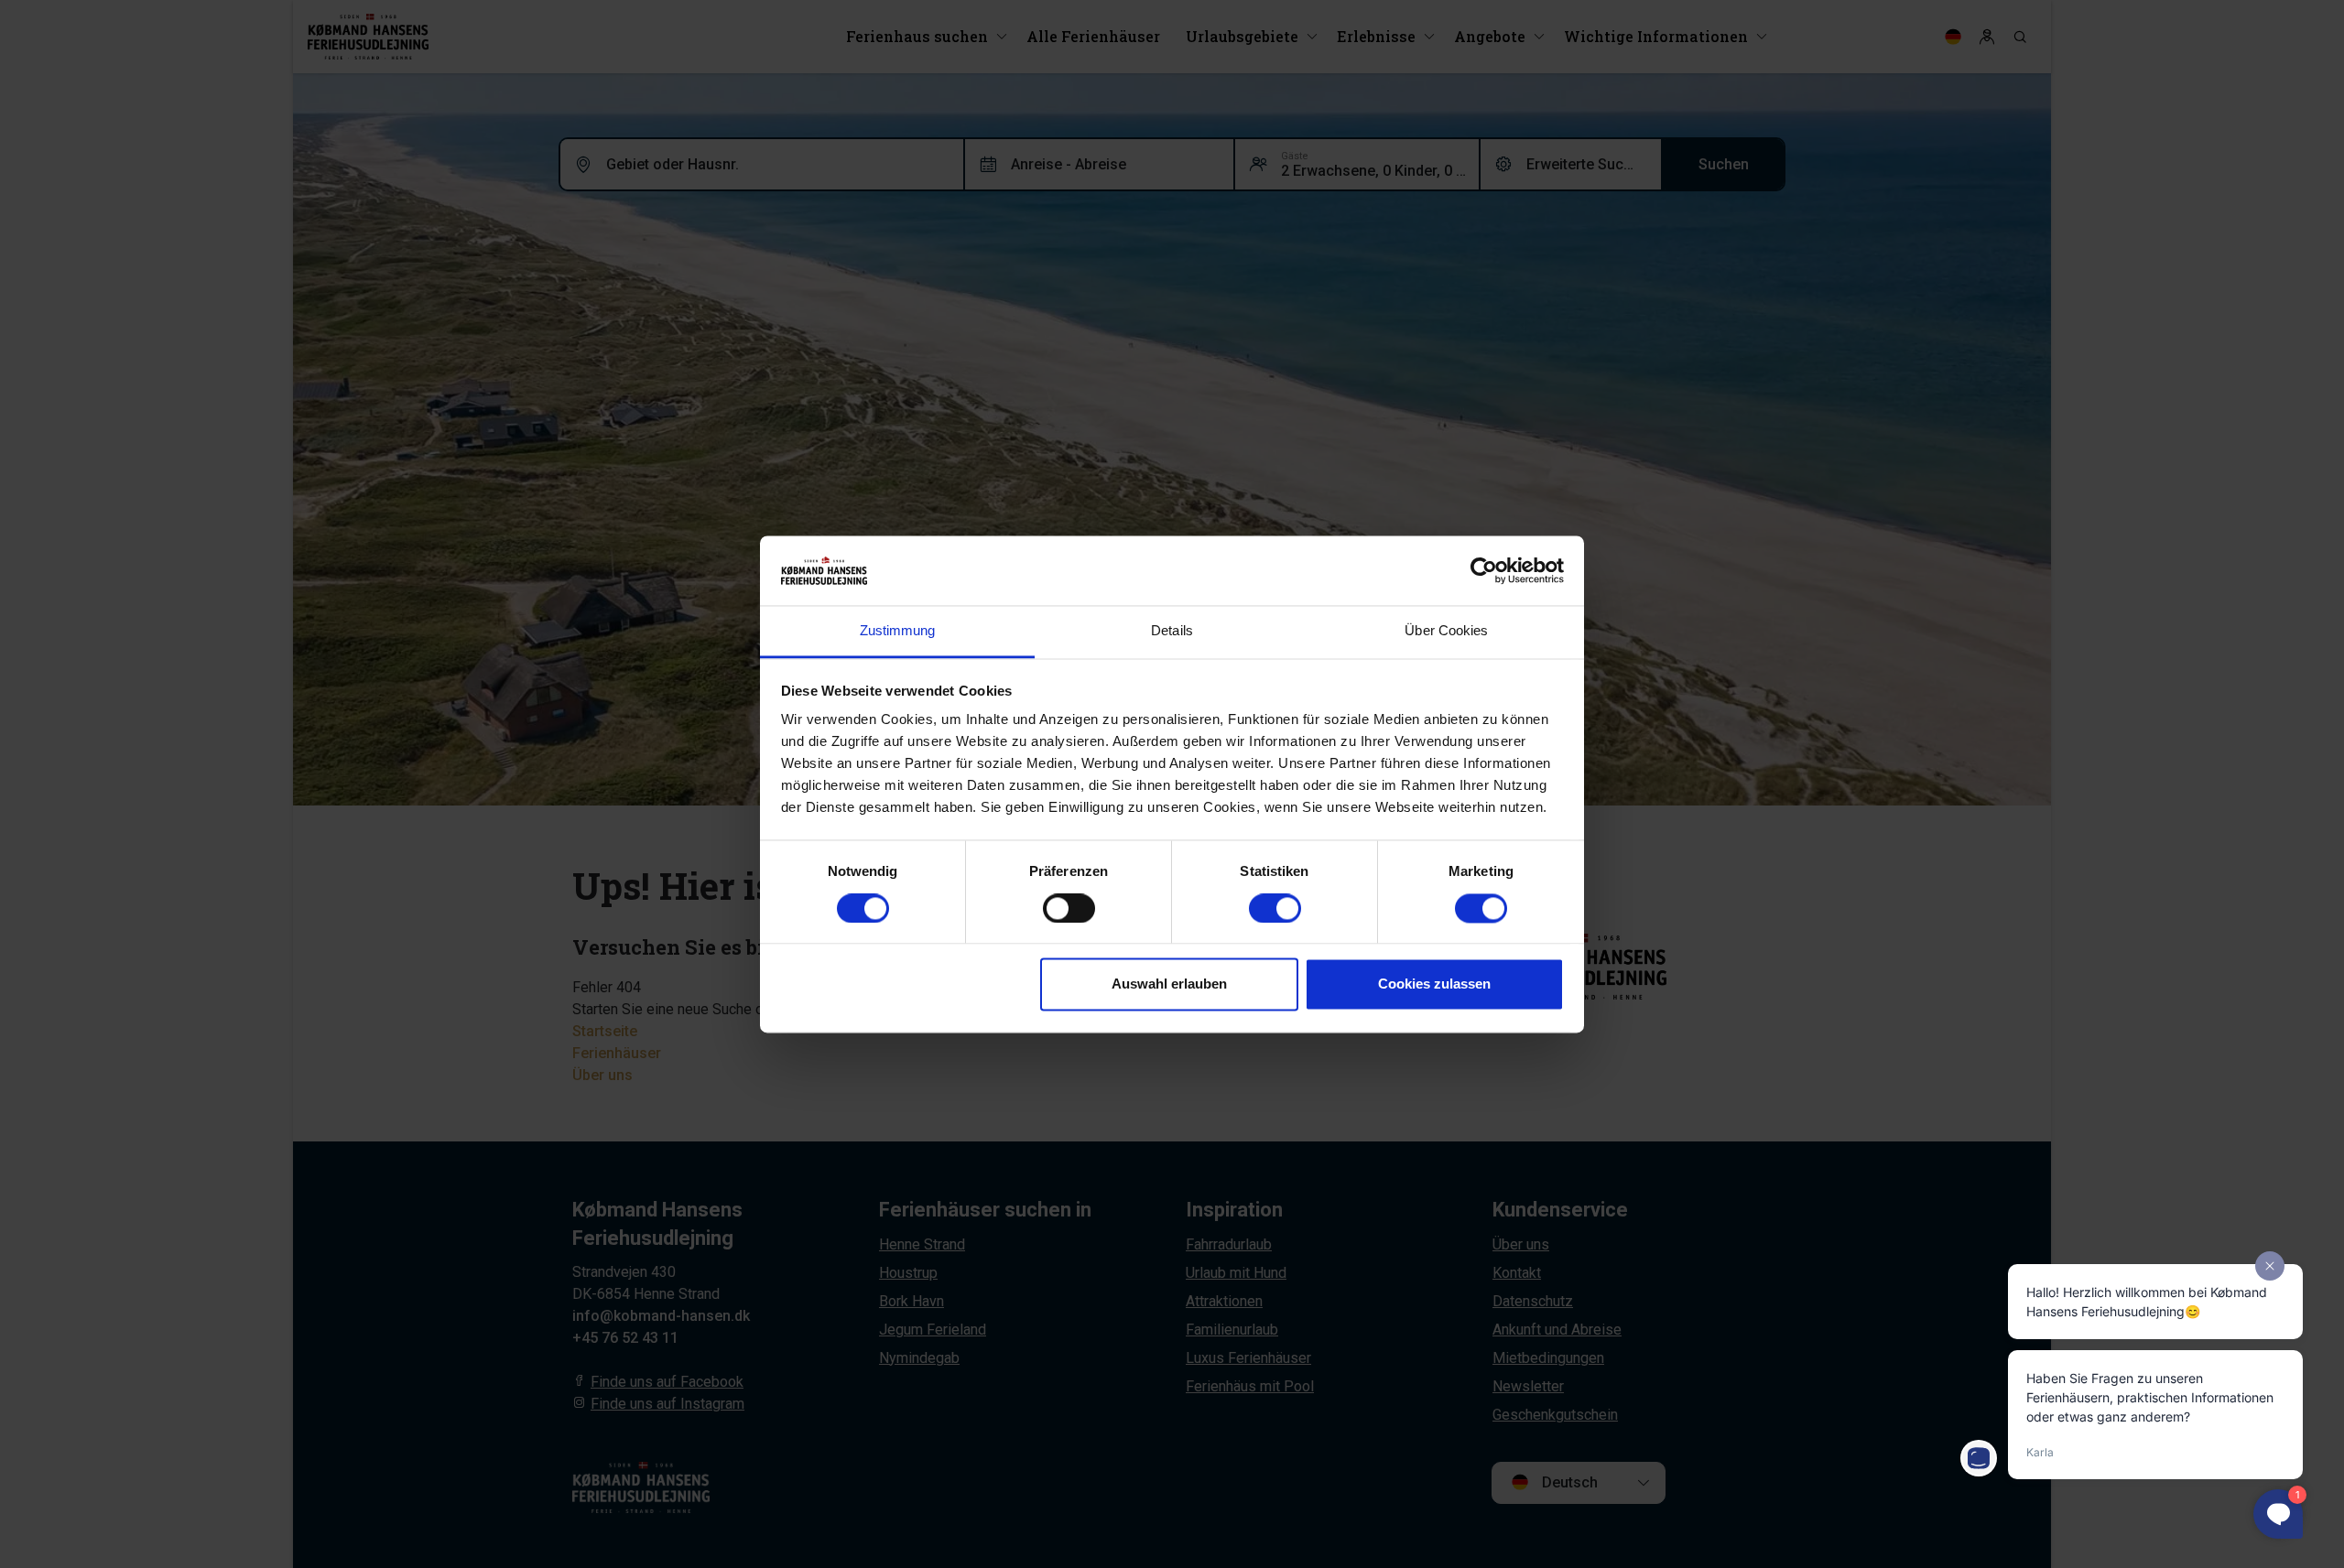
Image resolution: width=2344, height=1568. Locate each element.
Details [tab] (1172, 631)
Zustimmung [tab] (898, 631)
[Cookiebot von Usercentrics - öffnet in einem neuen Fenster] (1484, 570)
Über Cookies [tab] (1446, 631)
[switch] (1069, 908)
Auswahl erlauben (1169, 984)
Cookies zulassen (1434, 984)
